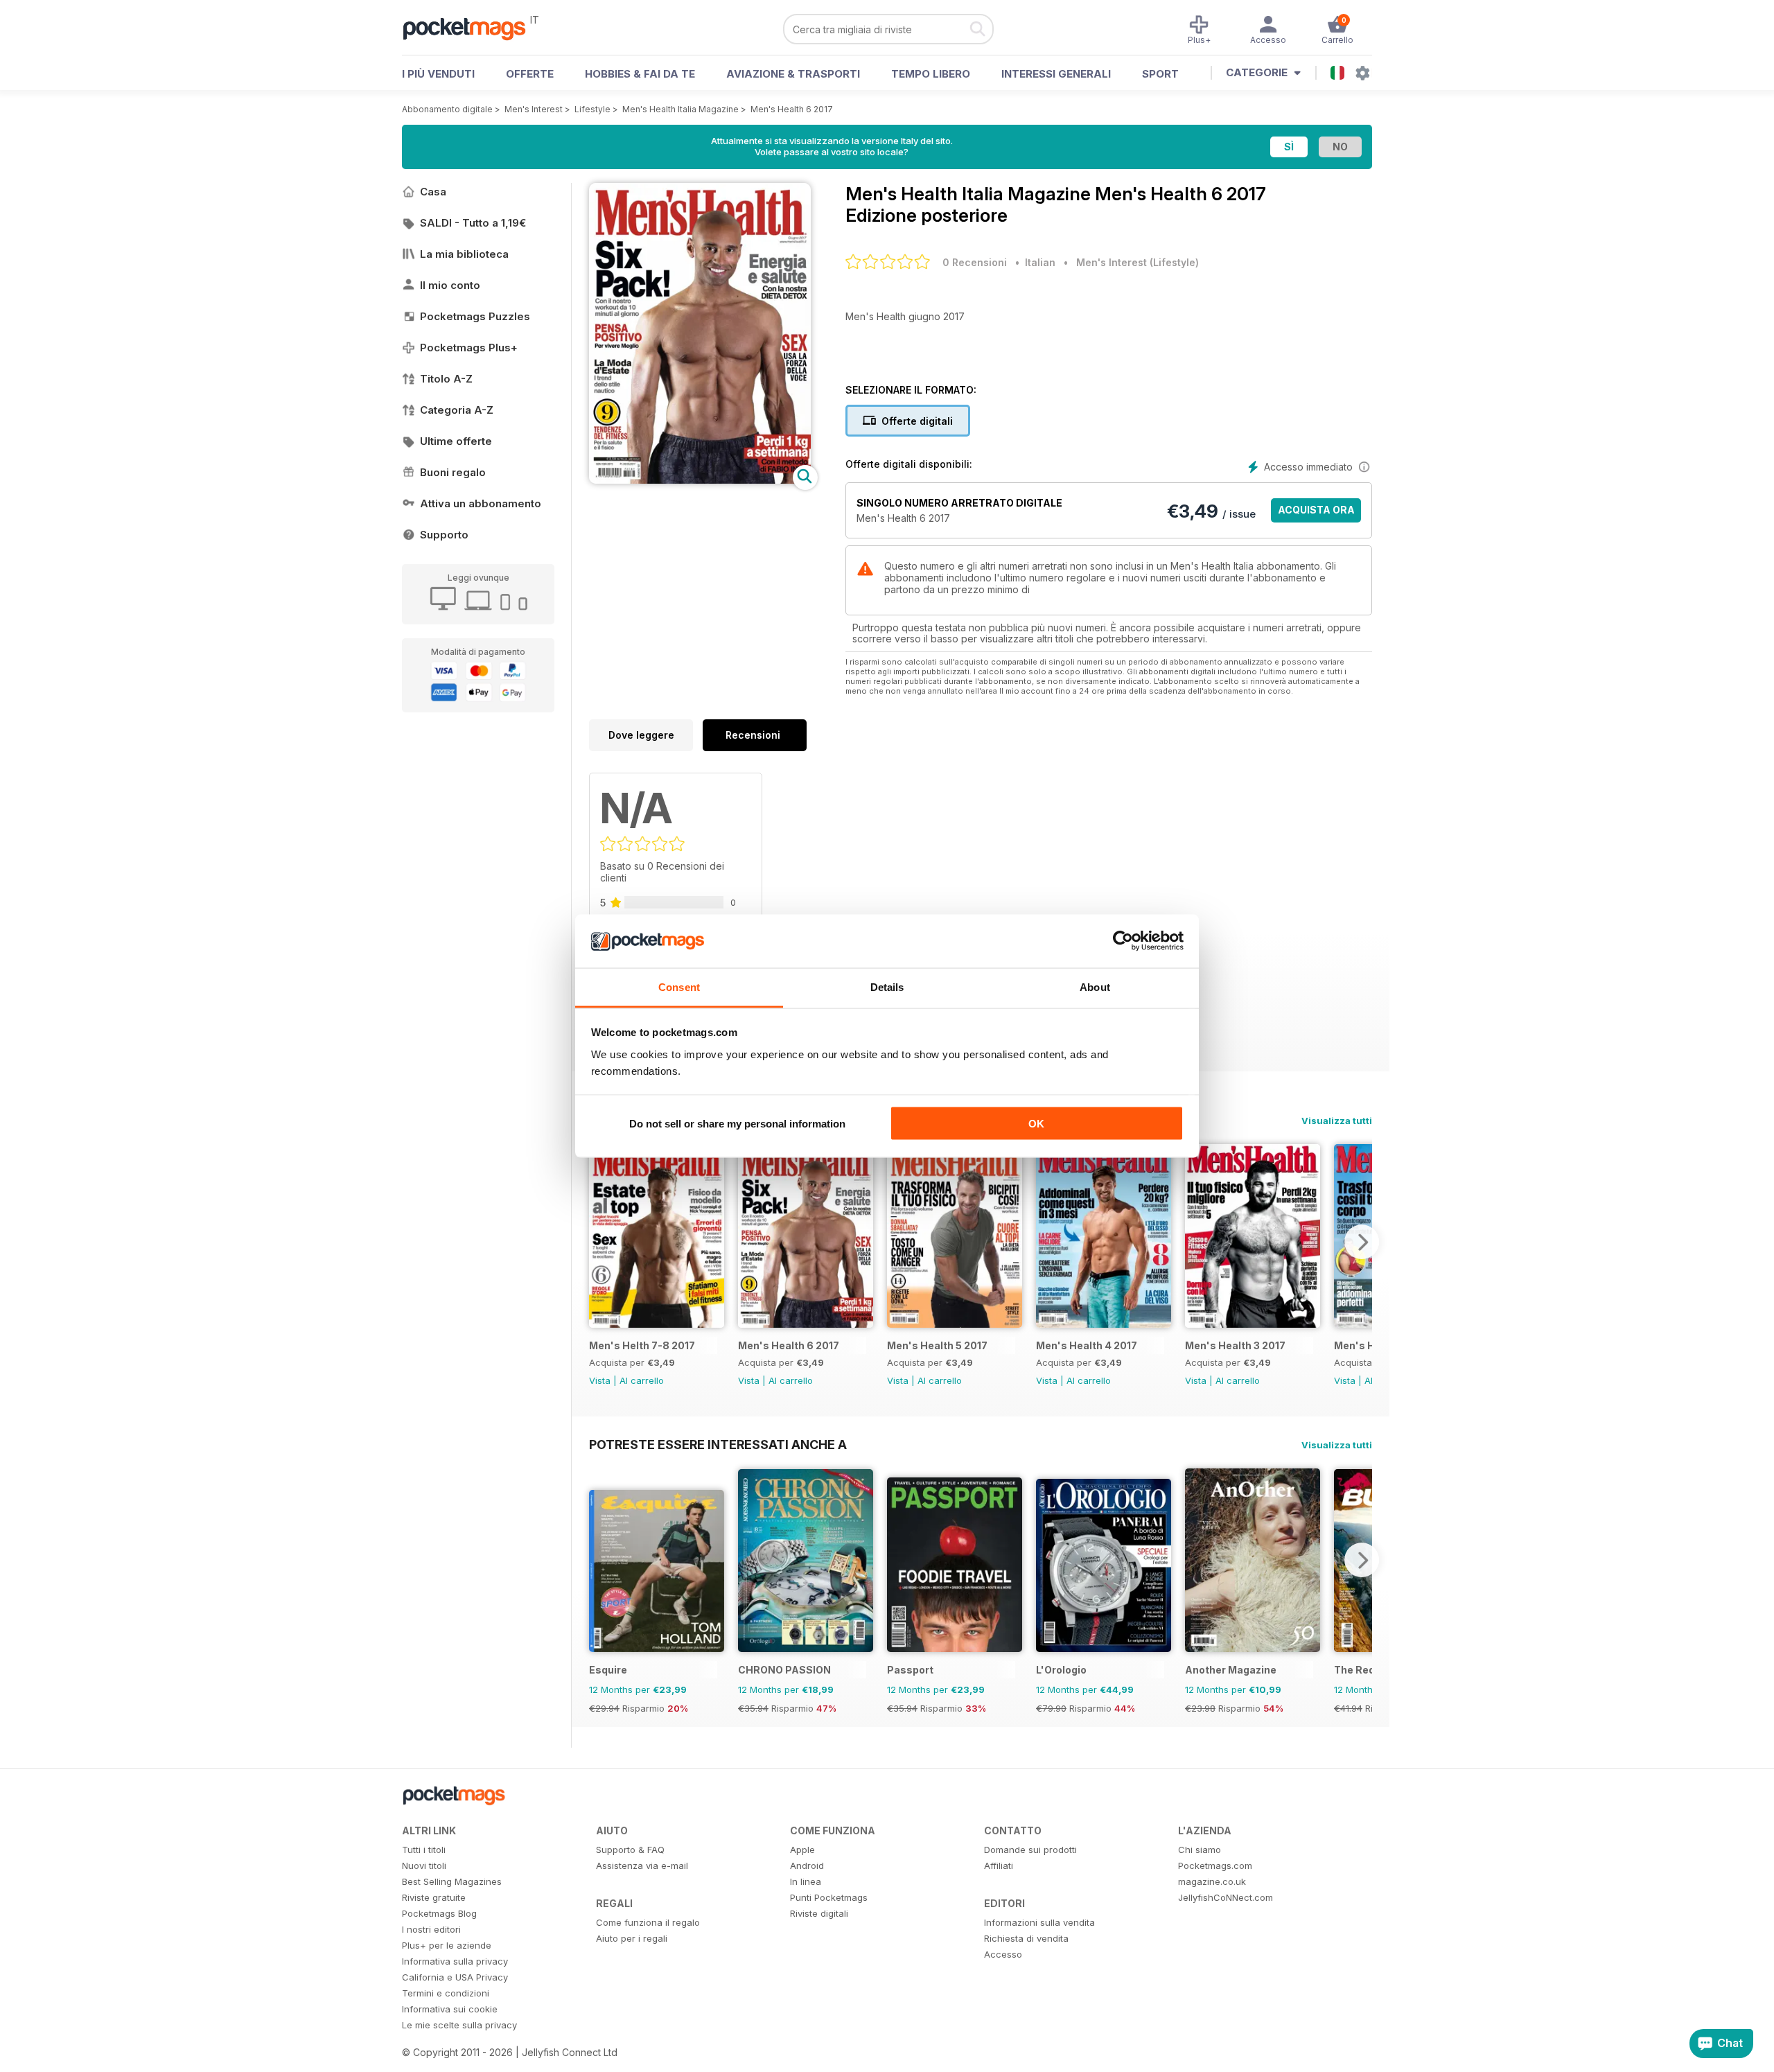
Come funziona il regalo (648, 1922)
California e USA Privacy (455, 1977)
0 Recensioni (975, 262)
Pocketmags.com (1215, 1865)
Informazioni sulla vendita (1039, 1922)
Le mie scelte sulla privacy (459, 2025)
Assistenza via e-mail (642, 1865)
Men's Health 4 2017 (1087, 1345)
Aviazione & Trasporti (793, 74)
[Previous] (599, 1242)
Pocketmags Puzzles (475, 316)
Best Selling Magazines (452, 1881)
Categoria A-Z (457, 410)
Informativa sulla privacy (455, 1961)
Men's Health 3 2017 (1235, 1345)
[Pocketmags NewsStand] (471, 28)
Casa (433, 192)
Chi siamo (1200, 1850)
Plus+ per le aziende (447, 1945)
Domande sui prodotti (1030, 1850)
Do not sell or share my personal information (737, 1124)
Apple (802, 1850)
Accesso (1003, 1954)
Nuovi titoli (424, 1865)
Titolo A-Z (446, 379)
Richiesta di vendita (1026, 1938)
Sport (1160, 74)
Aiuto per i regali (632, 1938)
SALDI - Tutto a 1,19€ (473, 223)
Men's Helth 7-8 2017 (642, 1345)
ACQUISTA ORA (1316, 510)
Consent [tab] (679, 986)
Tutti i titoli (424, 1850)
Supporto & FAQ (630, 1850)
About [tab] (1095, 986)
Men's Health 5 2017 (937, 1345)
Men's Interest (534, 109)
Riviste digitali (819, 1913)
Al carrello (642, 1380)
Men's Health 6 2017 (792, 109)
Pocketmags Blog (439, 1913)
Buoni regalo (453, 472)
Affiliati (999, 1865)
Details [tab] (887, 986)
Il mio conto (450, 285)
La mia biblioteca (464, 254)
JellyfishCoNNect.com (1226, 1897)
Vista (600, 1380)
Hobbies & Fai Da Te (640, 74)
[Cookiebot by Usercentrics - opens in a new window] (1123, 941)
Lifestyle (592, 109)
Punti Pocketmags (829, 1897)
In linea (806, 1881)
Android (807, 1865)
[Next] (1362, 1242)
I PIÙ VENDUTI (438, 74)
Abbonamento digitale (447, 109)
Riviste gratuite (434, 1897)
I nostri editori (431, 1929)
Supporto (444, 535)
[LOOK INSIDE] (700, 480)
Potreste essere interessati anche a (718, 1444)
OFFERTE (530, 74)
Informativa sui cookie (450, 2009)
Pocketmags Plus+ (469, 348)
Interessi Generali (1056, 74)
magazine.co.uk (1212, 1881)
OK (1036, 1124)
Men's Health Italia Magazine (680, 109)
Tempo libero (931, 74)
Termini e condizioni (446, 1993)
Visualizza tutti (1337, 1121)
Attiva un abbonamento (481, 503)
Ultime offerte (456, 441)
